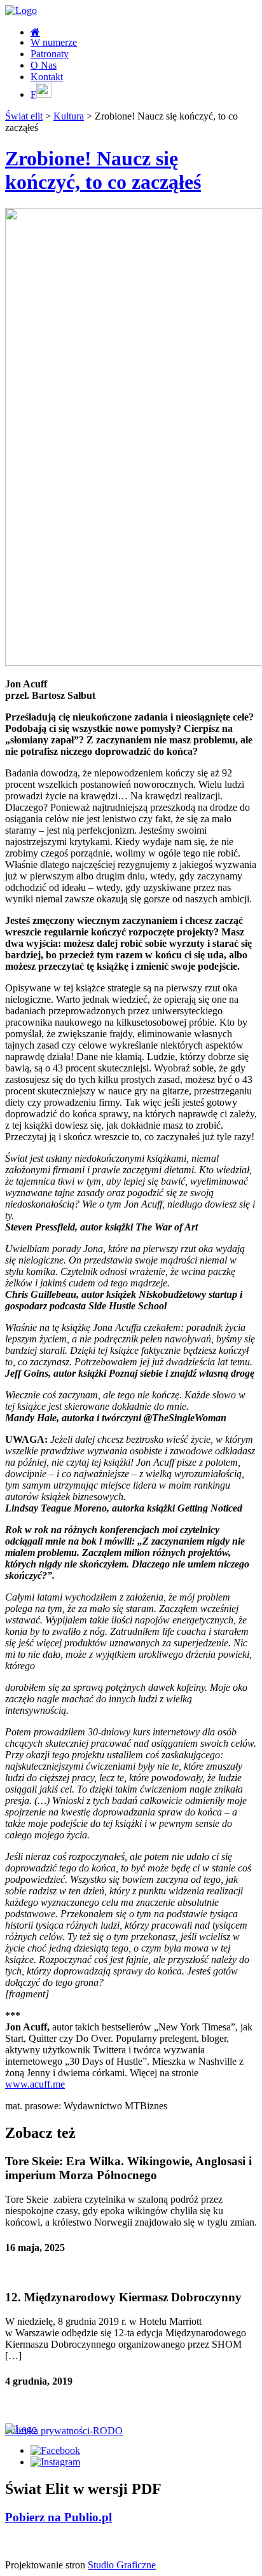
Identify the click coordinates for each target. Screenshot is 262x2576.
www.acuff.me (35, 2084)
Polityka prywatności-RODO (64, 2431)
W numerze (54, 42)
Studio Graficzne (122, 2565)
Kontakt (47, 77)
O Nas (44, 65)
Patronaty (50, 54)
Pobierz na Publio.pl (59, 2517)
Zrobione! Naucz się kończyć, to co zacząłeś (103, 170)
